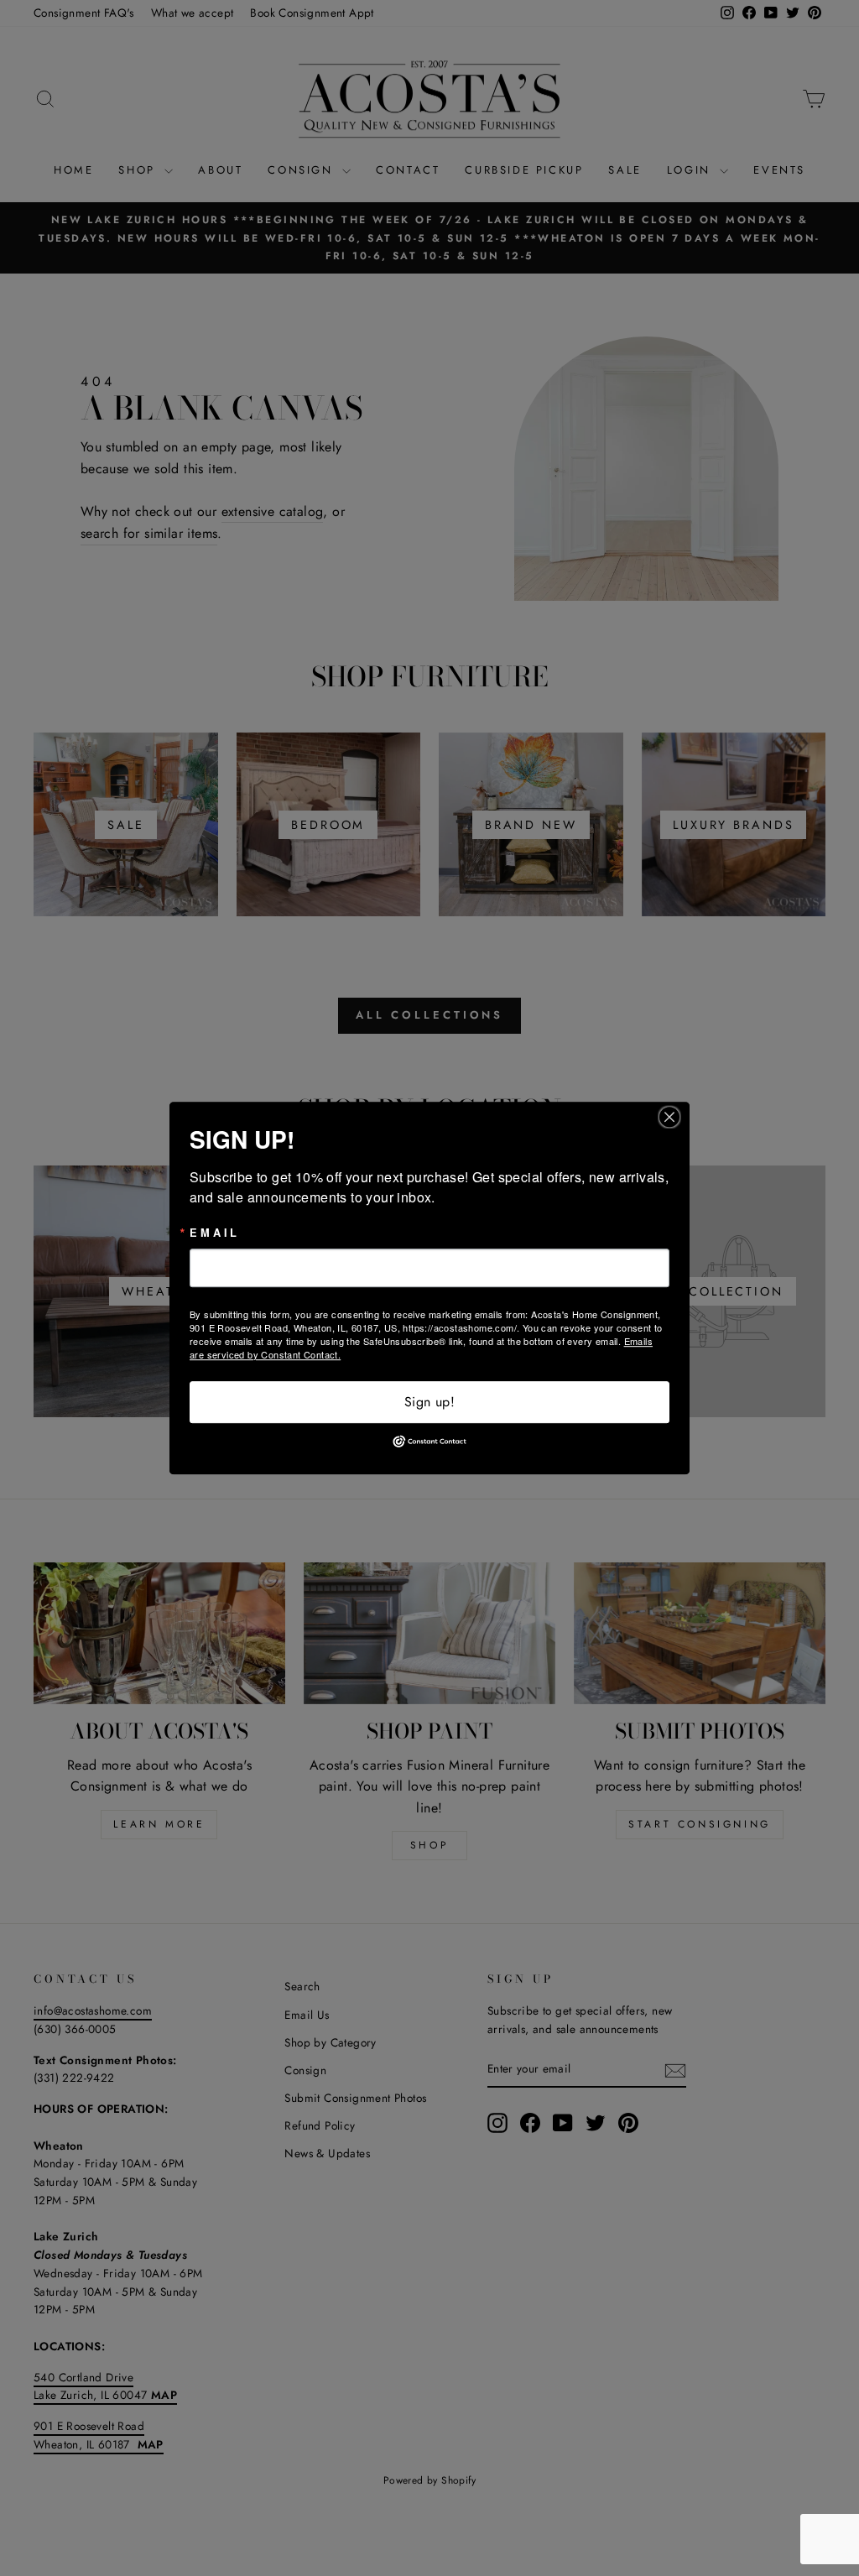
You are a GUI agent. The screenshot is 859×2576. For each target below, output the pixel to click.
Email (215, 1233)
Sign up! (429, 1402)
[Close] (674, 1117)
